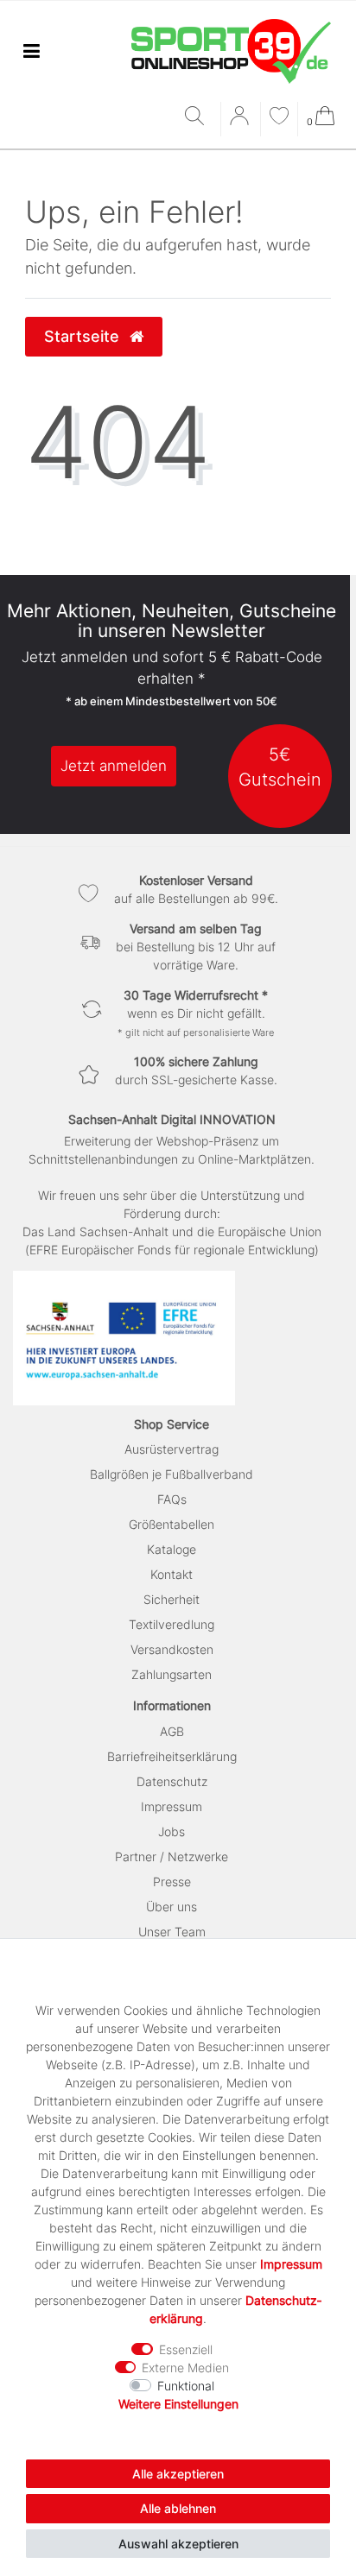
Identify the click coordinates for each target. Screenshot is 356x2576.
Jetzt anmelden (114, 766)
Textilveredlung (172, 1624)
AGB (172, 1731)
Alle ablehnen (178, 2508)
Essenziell (186, 2349)
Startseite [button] (84, 336)
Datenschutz (172, 1781)
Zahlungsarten (172, 1674)
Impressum (172, 1806)
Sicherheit (172, 1599)
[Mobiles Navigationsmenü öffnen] (31, 51)
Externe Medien (185, 2368)
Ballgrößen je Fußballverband (172, 1474)
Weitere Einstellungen (178, 2404)
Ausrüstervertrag (172, 1449)
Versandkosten (172, 1649)
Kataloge (172, 1549)
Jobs (172, 1831)
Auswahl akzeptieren (178, 2544)
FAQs (172, 1499)
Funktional (186, 2386)
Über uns (172, 1907)
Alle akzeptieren (178, 2474)
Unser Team (172, 1932)
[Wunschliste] (279, 118)
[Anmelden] (241, 122)
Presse (172, 1881)
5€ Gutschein (280, 767)
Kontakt (172, 1574)
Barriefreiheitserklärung (172, 1756)
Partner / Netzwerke (172, 1856)
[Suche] (198, 117)
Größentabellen (172, 1524)
